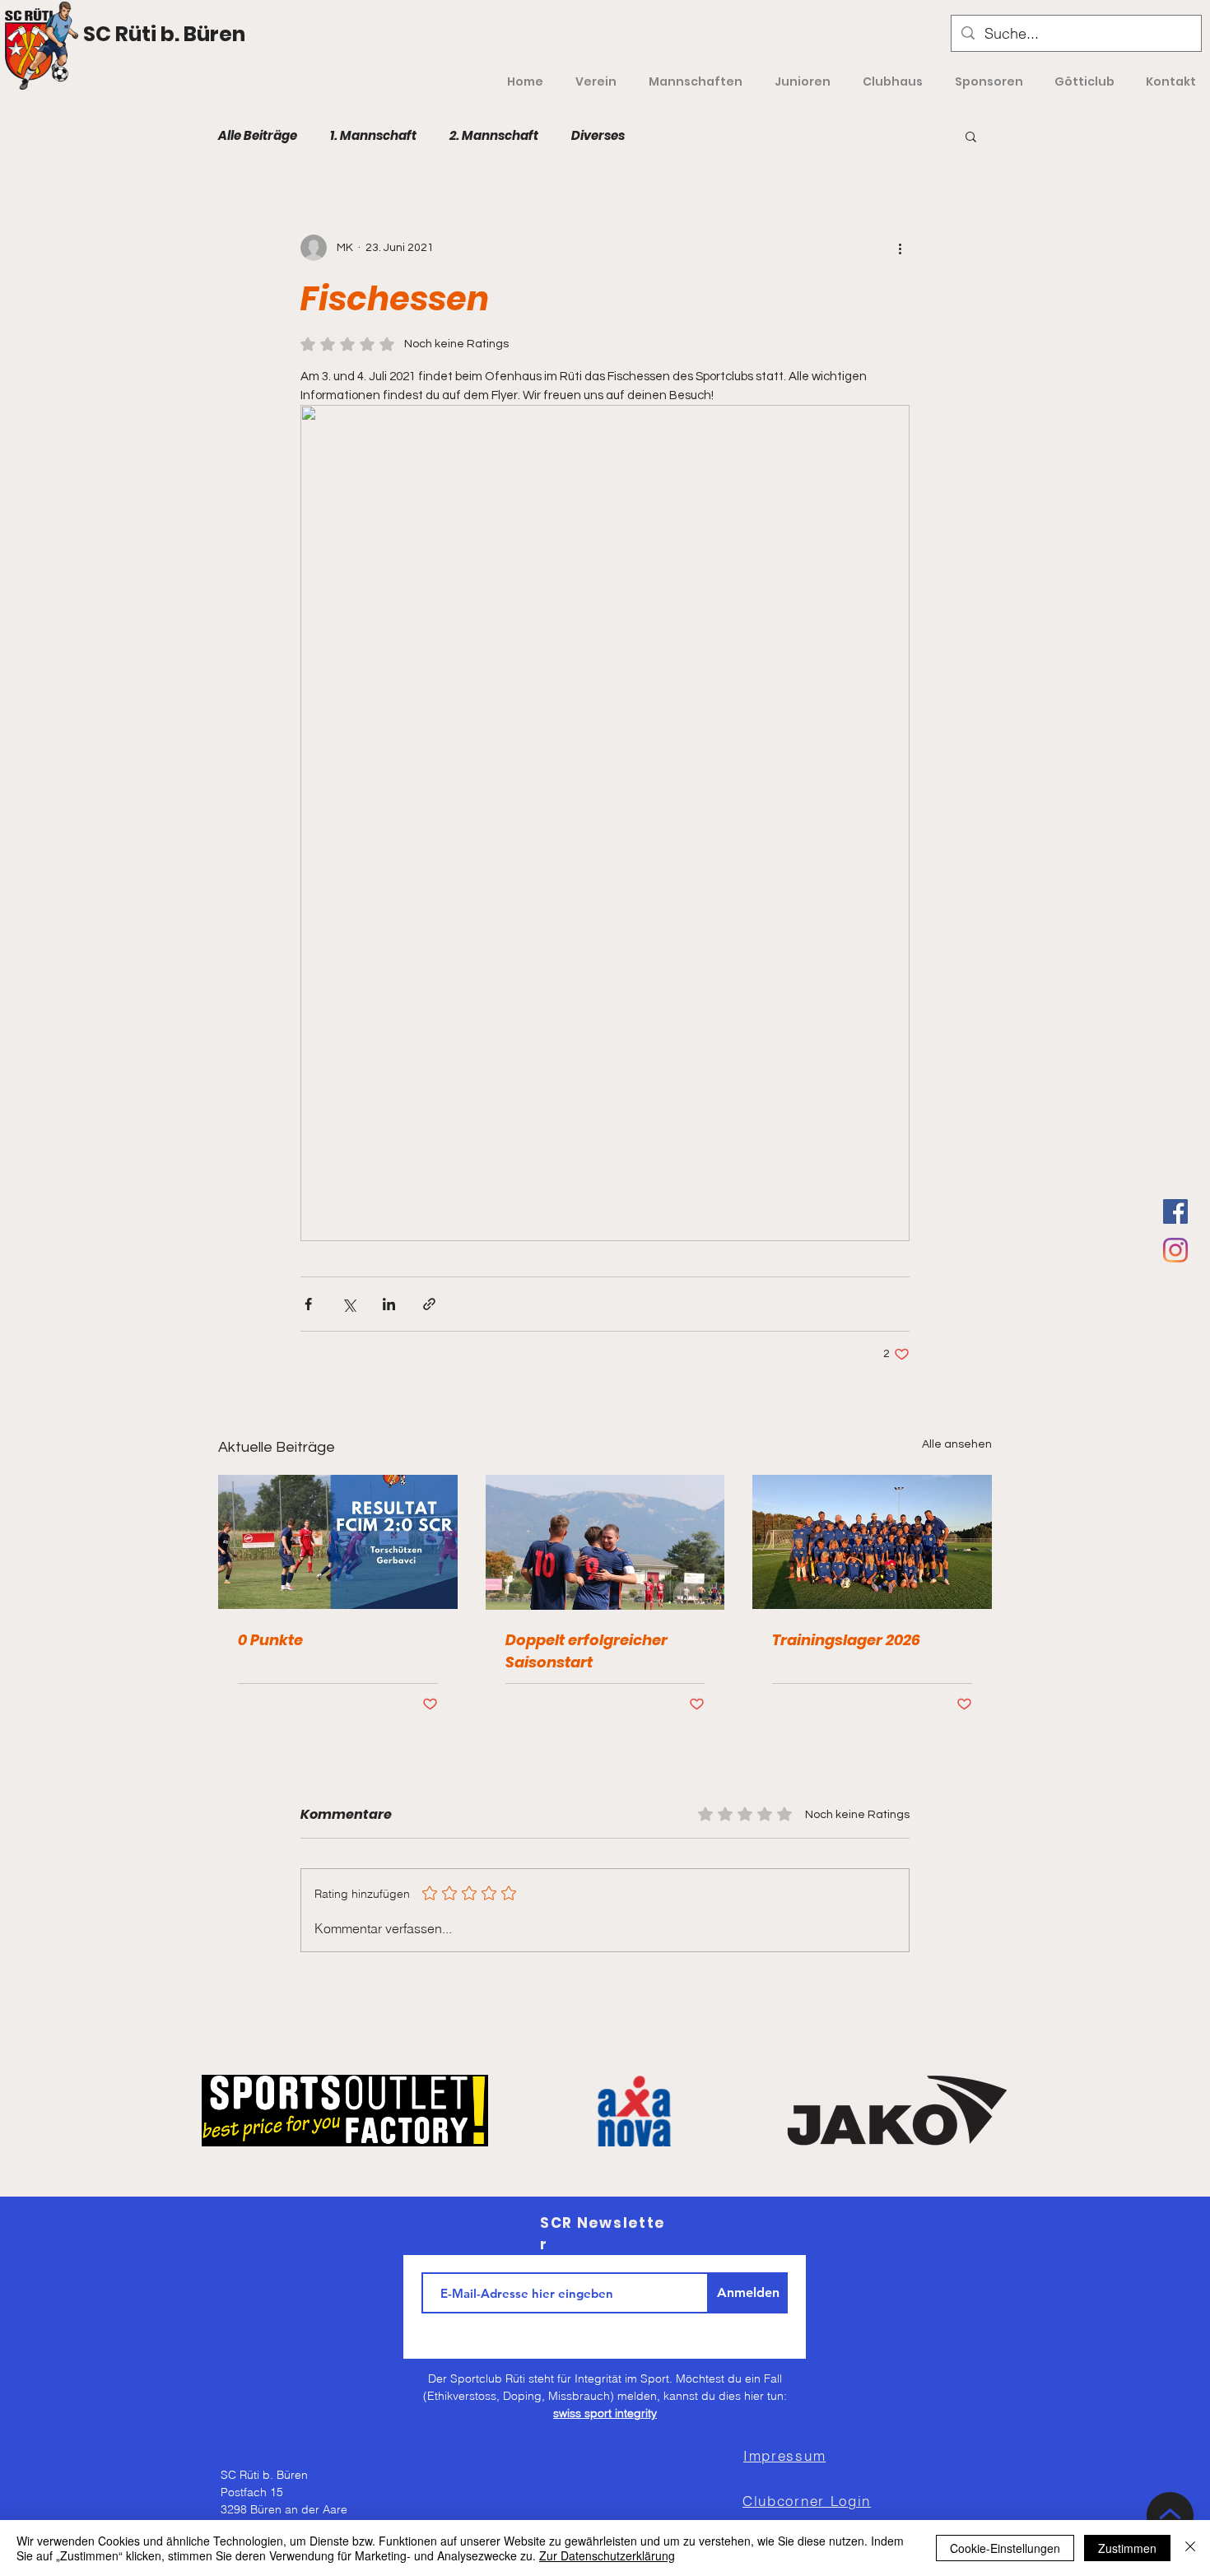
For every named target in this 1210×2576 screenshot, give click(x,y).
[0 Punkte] (338, 1542)
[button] (971, 136)
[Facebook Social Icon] (1175, 1211)
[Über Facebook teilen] (308, 1304)
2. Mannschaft (494, 136)
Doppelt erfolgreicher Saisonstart (586, 1651)
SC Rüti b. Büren (164, 34)
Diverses (598, 136)
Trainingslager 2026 (846, 1640)
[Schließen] (1190, 2548)
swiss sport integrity (605, 2413)
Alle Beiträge (258, 136)
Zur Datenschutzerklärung (607, 2555)
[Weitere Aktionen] (900, 248)
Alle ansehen (957, 1444)
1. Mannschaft (373, 136)
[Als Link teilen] (429, 1304)
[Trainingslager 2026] (872, 1542)
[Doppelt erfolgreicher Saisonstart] (605, 1542)
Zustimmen (1127, 2548)
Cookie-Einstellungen (1005, 2548)
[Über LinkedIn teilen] (389, 1304)
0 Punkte (270, 1640)
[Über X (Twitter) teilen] (349, 1304)
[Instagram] (1175, 1250)
